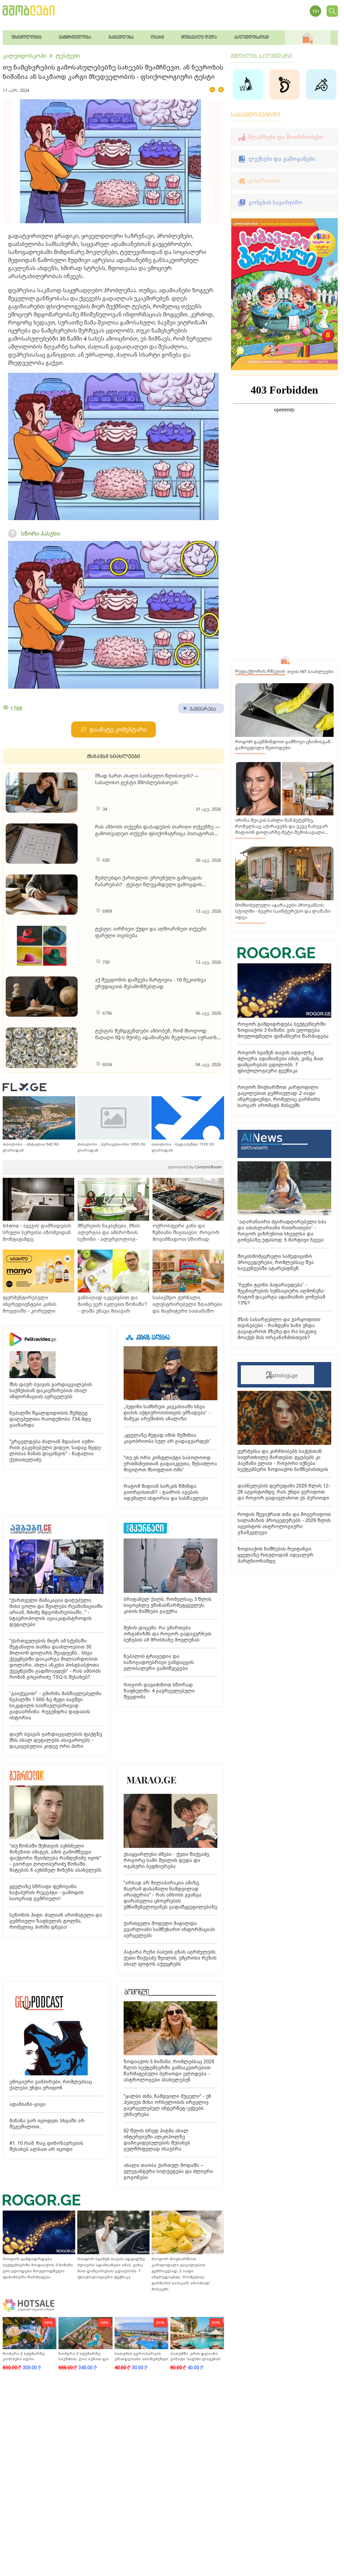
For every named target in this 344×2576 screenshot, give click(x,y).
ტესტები (68, 56)
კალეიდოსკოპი (25, 56)
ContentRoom (195, 1167)
